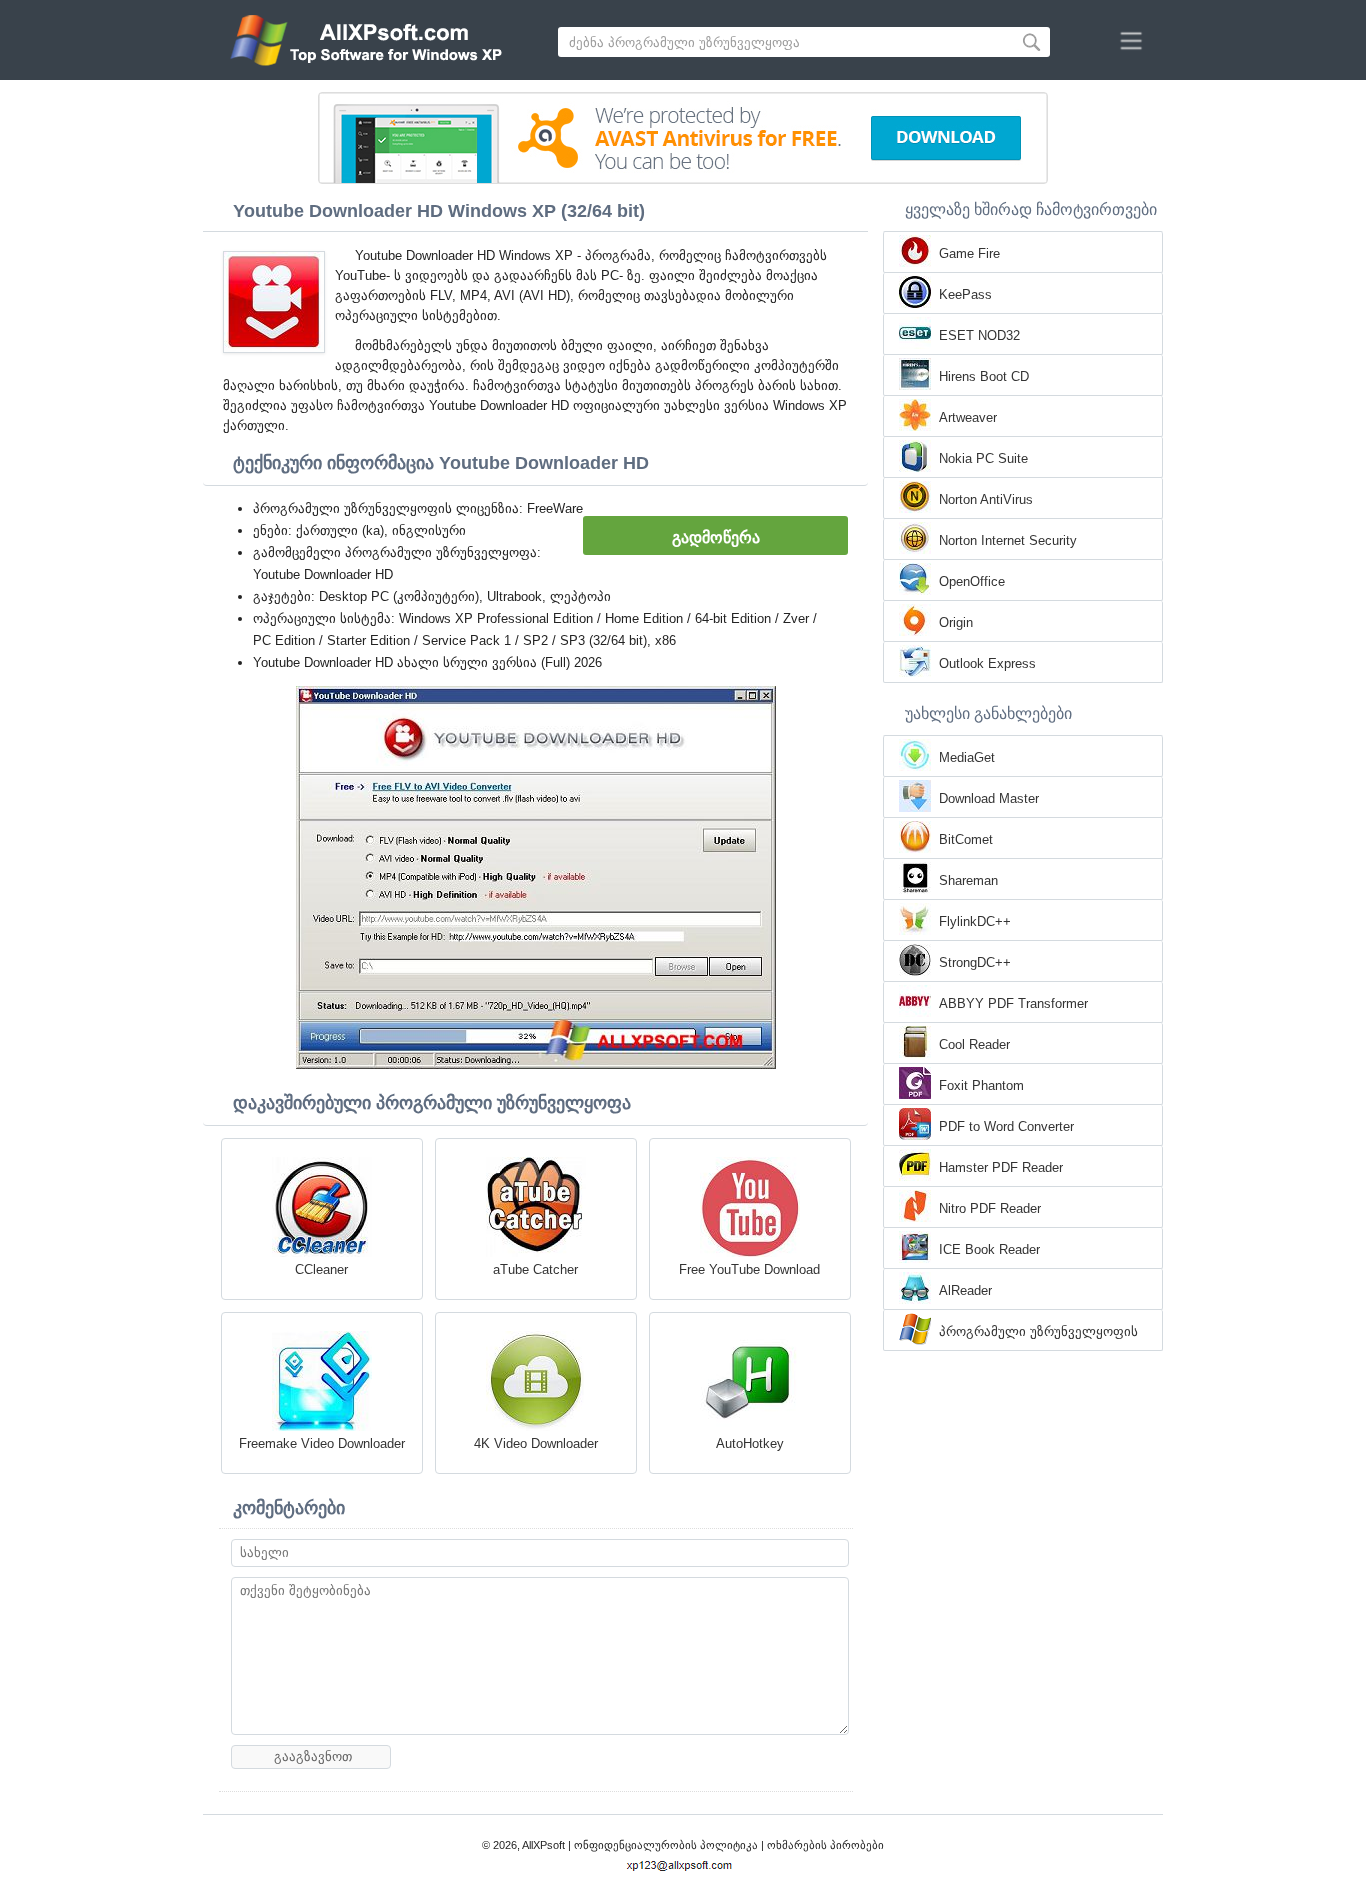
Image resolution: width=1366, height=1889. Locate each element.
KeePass (965, 294)
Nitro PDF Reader (990, 1208)
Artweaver (968, 417)
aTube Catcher (535, 1269)
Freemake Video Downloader (322, 1443)
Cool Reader (974, 1044)
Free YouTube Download (749, 1269)
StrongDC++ (975, 962)
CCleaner (321, 1269)
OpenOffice (972, 581)
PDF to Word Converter (1006, 1126)
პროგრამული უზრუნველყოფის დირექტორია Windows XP (1038, 1333)
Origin (956, 622)
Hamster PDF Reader (1001, 1167)
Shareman (968, 880)
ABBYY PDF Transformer (1013, 1003)
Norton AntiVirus (986, 499)
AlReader (965, 1290)
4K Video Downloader (536, 1443)
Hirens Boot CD (984, 376)
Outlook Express (987, 663)
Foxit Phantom (981, 1085)
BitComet (966, 839)
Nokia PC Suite (983, 458)
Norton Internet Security (1008, 540)
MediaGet (967, 757)
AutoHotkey (750, 1443)
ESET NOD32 (979, 335)
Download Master (989, 798)
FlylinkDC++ (975, 921)
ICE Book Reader (989, 1249)
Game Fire (969, 253)
